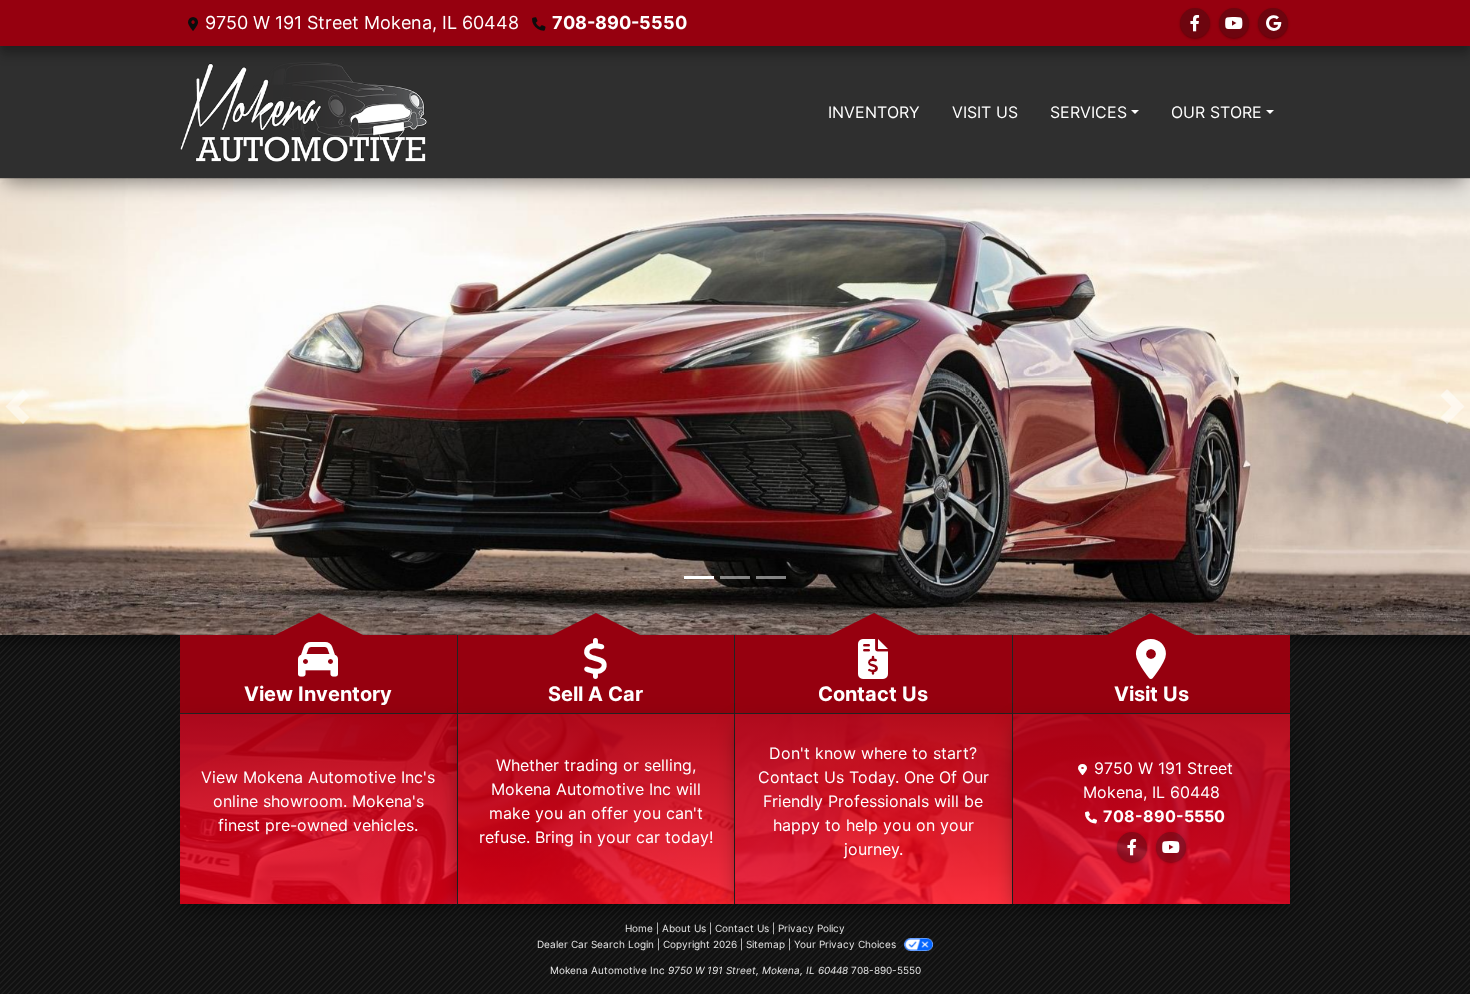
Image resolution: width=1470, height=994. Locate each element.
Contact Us (742, 930)
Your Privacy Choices (846, 946)
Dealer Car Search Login (595, 946)
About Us (684, 930)
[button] (17, 407)
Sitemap (765, 946)
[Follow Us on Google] (1273, 23)
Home (639, 930)
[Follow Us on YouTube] (1234, 23)
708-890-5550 (619, 22)
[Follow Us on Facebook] (1195, 23)
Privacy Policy (811, 930)
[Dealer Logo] (303, 112)
